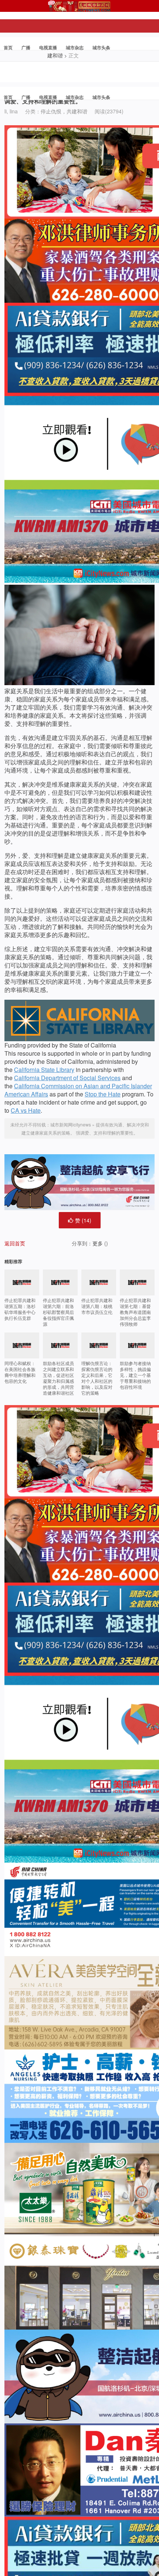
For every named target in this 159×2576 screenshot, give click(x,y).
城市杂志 (75, 47)
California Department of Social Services (67, 1078)
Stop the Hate (103, 1094)
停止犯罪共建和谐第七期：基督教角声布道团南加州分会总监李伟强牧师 (135, 1312)
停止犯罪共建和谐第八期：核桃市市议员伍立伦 (97, 1306)
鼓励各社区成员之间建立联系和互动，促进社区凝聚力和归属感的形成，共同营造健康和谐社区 (58, 1378)
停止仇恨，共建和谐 (64, 111)
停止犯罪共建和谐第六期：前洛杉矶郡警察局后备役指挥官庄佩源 (58, 1312)
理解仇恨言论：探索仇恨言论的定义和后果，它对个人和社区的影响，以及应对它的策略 (97, 1378)
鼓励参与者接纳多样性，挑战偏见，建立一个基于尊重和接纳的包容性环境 (135, 1375)
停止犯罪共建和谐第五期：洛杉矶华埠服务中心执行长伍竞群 (20, 1309)
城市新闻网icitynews (71, 1124)
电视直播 (48, 47)
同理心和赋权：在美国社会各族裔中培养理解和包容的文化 (20, 1372)
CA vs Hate (26, 1110)
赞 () (83, 1220)
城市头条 (101, 47)
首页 (8, 47)
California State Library (44, 1070)
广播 (26, 47)
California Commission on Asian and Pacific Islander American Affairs (78, 1090)
